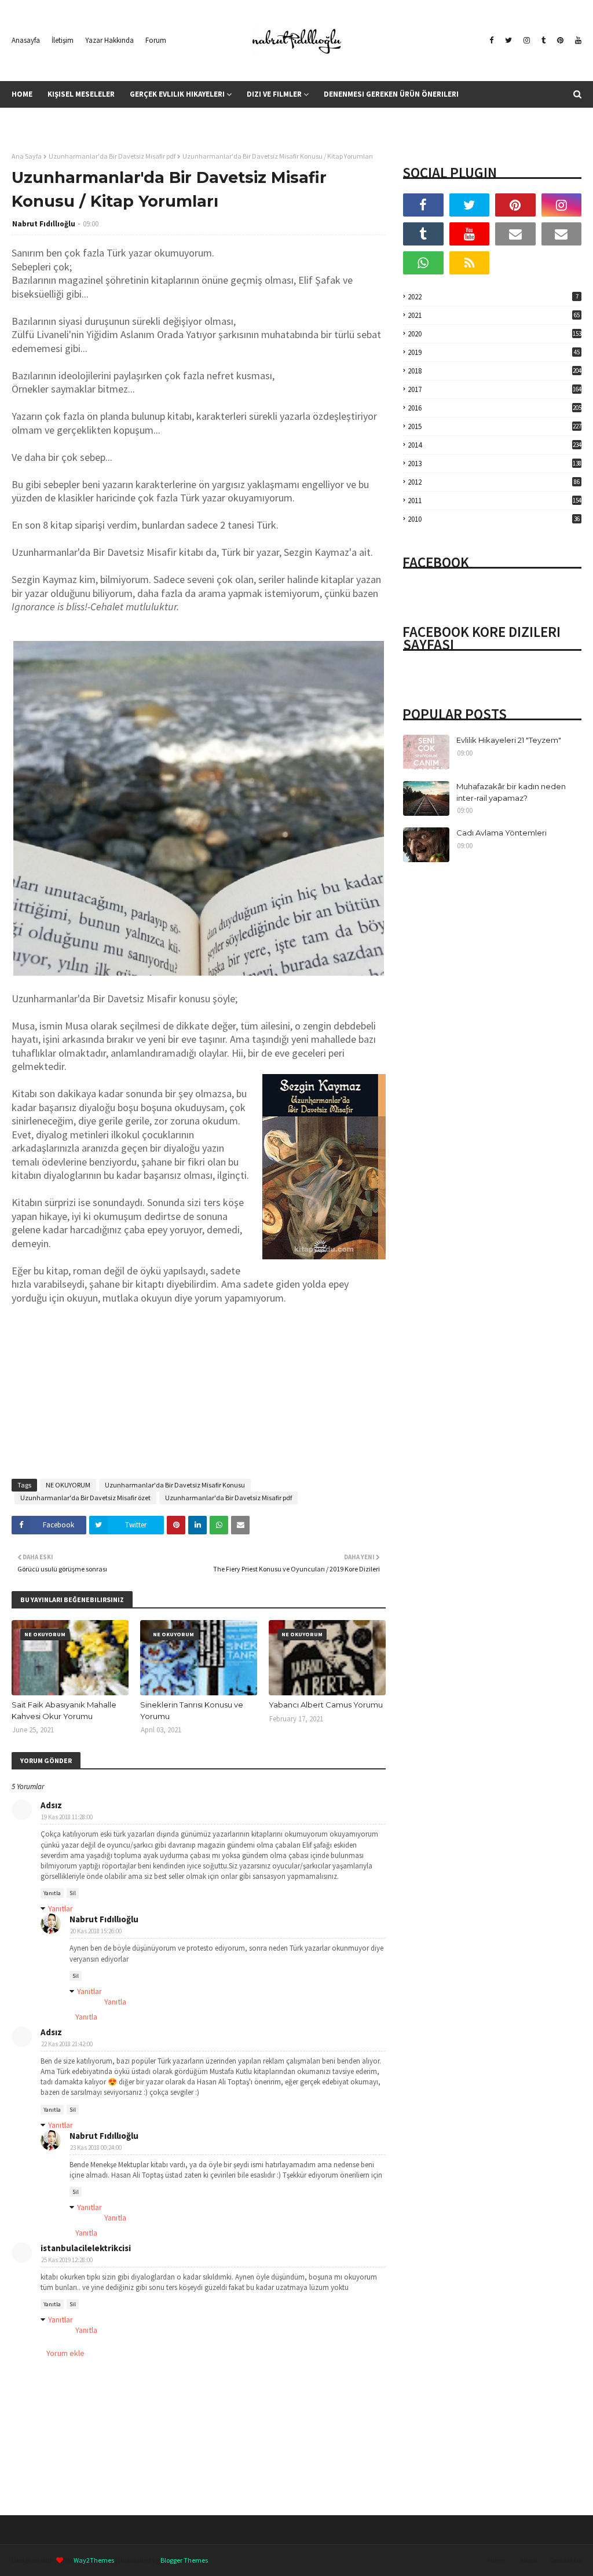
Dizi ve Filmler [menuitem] (274, 94)
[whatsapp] (423, 263)
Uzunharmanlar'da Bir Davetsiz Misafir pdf (112, 156)
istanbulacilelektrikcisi (86, 2248)
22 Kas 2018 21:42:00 (67, 2044)
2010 (494, 519)
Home (497, 2560)
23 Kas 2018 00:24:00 (96, 2148)
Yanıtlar (61, 1908)
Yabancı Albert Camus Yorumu (326, 1705)
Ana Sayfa (27, 156)
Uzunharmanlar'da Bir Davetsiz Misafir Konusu (175, 1485)
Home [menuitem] (22, 94)
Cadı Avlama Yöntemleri (502, 833)
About (529, 2560)
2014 (495, 445)
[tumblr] (543, 41)
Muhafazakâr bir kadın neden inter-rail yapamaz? (511, 792)
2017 (495, 389)
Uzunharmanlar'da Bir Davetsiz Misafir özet (85, 1498)
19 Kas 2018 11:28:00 (67, 1817)
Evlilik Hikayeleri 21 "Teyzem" (509, 740)
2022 (493, 297)
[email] (515, 234)
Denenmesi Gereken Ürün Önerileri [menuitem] (391, 94)
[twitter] (508, 41)
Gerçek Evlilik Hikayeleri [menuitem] (177, 94)
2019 (494, 352)
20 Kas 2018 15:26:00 (96, 1931)
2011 (495, 501)
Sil (73, 1893)
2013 (495, 463)
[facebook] (491, 41)
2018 (495, 371)
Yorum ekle (65, 2353)
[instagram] (527, 41)
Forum (156, 40)
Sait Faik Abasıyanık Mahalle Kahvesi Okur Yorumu (64, 1710)
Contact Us (565, 2560)
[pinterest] (560, 41)
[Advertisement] (199, 1386)
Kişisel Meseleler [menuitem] (81, 94)
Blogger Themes (184, 2560)
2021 (494, 315)
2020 (495, 334)
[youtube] (577, 41)
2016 (495, 408)
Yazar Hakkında (109, 40)
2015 (495, 426)
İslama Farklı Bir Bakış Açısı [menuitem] (71, 121)
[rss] (470, 263)
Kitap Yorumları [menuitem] (169, 121)
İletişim (63, 40)
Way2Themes (94, 2560)
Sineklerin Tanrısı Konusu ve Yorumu (192, 1710)
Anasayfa (26, 40)
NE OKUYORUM (68, 1485)
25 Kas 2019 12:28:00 (67, 2260)
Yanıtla (52, 1893)
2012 (494, 482)
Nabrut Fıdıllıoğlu (44, 224)
